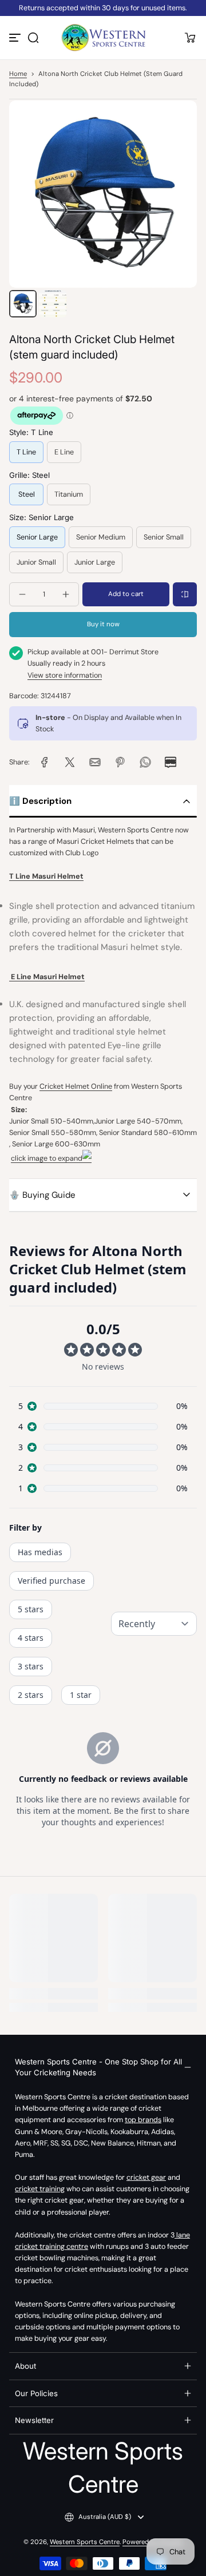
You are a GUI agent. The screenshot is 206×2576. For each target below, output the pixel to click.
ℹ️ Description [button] (40, 801)
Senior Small (164, 537)
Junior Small (36, 562)
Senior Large (37, 537)
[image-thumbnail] (23, 304)
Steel (27, 494)
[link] (45, 762)
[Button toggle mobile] (16, 38)
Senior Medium (101, 537)
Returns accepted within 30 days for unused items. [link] (103, 8)
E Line (64, 452)
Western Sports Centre (85, 2542)
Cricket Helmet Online (76, 1086)
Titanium (69, 494)
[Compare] (185, 594)
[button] (33, 38)
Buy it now (103, 624)
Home (18, 74)
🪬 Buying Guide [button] (42, 1195)
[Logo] (103, 38)
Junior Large (95, 562)
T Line (26, 452)
